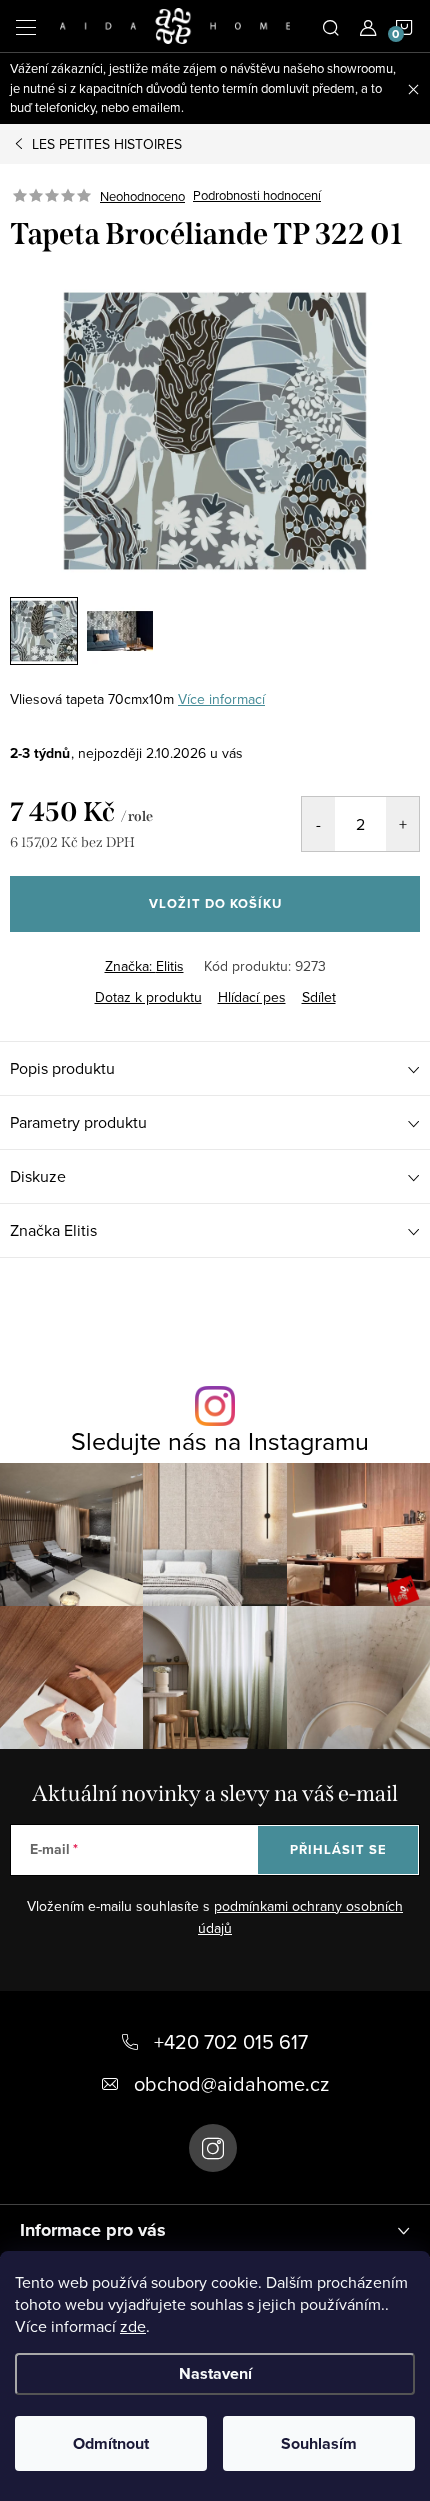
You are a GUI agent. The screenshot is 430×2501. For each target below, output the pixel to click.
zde (133, 2326)
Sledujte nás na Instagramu (220, 1440)
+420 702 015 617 (231, 2041)
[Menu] (26, 26)
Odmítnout (111, 2443)
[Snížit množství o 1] (318, 824)
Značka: (144, 966)
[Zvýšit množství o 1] (402, 824)
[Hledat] (331, 26)
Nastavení (215, 2373)
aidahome (213, 2148)
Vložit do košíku (215, 903)
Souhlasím (319, 2443)
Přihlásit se (338, 1849)
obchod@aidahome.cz (231, 2083)
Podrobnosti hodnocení (257, 196)
